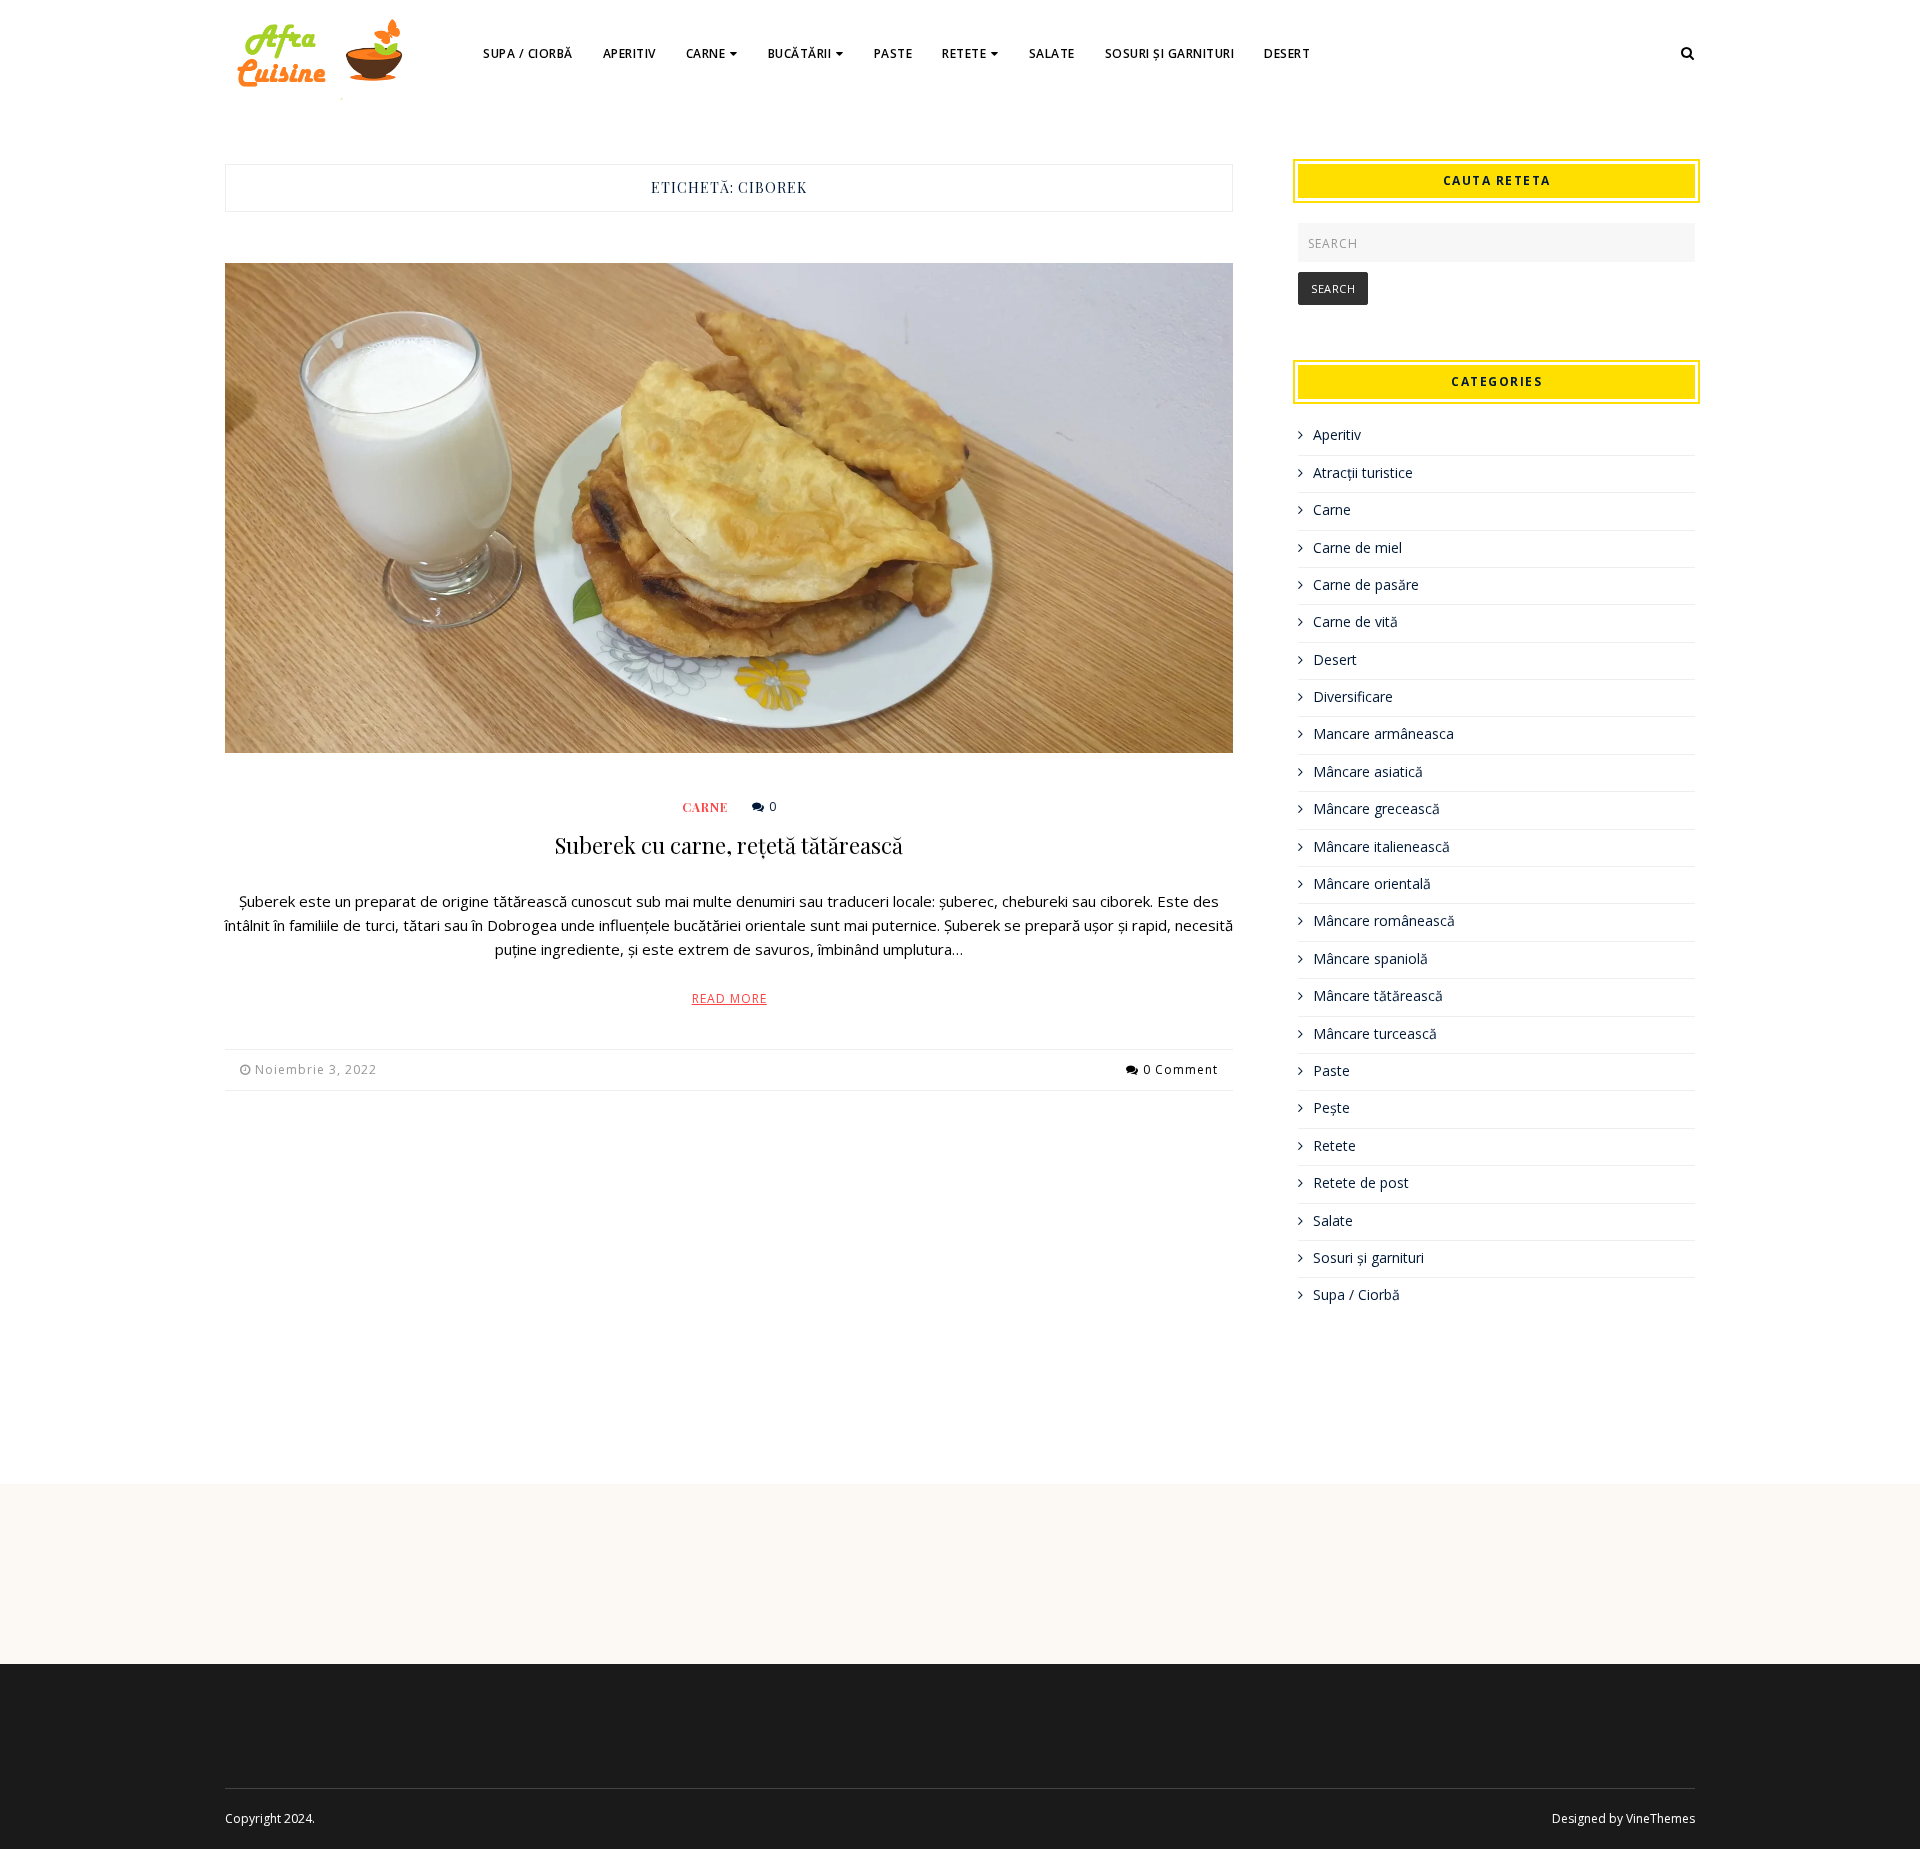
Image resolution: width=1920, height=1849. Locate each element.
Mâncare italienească (1381, 846)
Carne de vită (1355, 621)
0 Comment (1180, 1069)
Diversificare (1353, 696)
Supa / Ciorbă (528, 53)
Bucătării (800, 53)
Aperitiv (629, 53)
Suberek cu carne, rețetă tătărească (729, 845)
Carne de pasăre (1366, 584)
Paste (893, 53)
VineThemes (1660, 1818)
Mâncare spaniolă (1370, 958)
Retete (964, 53)
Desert (1287, 53)
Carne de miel (1357, 547)
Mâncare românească (1384, 920)
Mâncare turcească (1375, 1033)
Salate (1052, 53)
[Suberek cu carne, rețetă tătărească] (729, 508)
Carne (706, 53)
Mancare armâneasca (1383, 733)
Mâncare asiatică (1368, 771)
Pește (1331, 1107)
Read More (729, 998)
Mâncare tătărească (1378, 995)
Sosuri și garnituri (1170, 53)
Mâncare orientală (1372, 883)
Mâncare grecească (1376, 808)
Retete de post (1361, 1182)
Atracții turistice (1363, 472)
